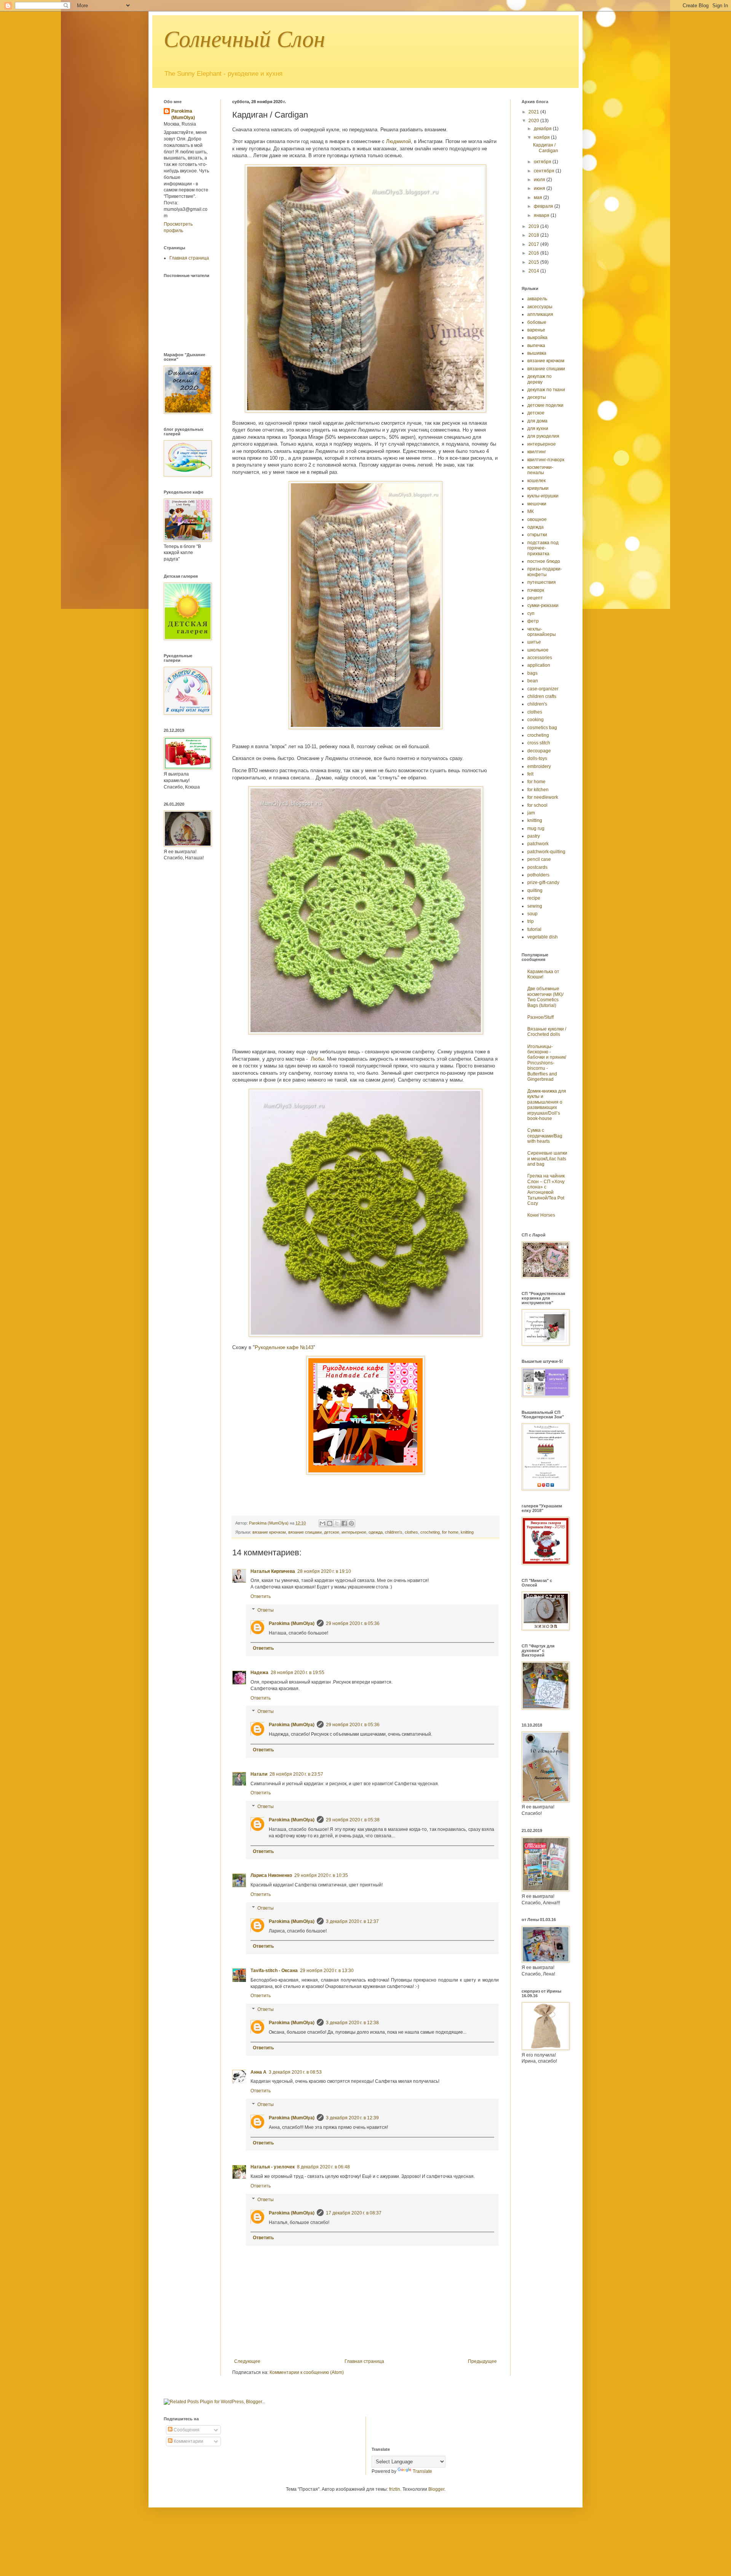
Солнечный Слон (244, 39)
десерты (537, 397)
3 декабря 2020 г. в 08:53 (295, 2072)
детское (332, 1532)
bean (533, 681)
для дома (537, 421)
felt (530, 774)
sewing (535, 906)
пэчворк (536, 590)
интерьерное (354, 1532)
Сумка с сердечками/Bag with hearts (545, 1136)
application (539, 665)
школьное (538, 650)
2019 (534, 226)
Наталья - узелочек (273, 2167)
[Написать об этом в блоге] (330, 1523)
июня (540, 188)
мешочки (537, 504)
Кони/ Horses (541, 1215)
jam (531, 813)
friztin (395, 2489)
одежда (376, 1532)
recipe (534, 898)
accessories (540, 658)
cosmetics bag (542, 728)
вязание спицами (305, 1532)
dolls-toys (537, 758)
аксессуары (540, 307)
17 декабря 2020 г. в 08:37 (354, 2213)
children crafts (542, 696)
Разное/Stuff (540, 1017)
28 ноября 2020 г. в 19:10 (324, 1571)
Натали (259, 1774)
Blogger (436, 2489)
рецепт (535, 598)
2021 (534, 112)
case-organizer (543, 689)
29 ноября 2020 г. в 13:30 (327, 1971)
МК (531, 511)
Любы (317, 1059)
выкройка (537, 338)
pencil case (539, 859)
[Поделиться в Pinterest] (351, 1523)
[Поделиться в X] (337, 1523)
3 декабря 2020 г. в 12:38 (352, 2023)
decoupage (539, 751)
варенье (536, 330)
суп (531, 613)
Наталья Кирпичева (273, 1571)
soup (532, 914)
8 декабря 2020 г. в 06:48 (323, 2167)
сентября (545, 171)
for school (537, 805)
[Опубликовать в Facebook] (344, 1523)
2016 (534, 253)
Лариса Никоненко (271, 1875)
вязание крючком (269, 1532)
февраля (544, 206)
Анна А (259, 2072)
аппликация (540, 314)
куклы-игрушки (543, 496)
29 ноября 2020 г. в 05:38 (353, 1820)
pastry (534, 836)
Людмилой (398, 141)
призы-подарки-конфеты (545, 572)
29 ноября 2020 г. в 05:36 (353, 1623)
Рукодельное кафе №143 (284, 1347)
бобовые (537, 322)
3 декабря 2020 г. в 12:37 (352, 1921)
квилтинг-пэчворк (546, 460)
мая (539, 198)
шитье (534, 642)
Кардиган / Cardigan (546, 148)
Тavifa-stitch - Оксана (274, 1971)
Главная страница (364, 2361)
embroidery (539, 766)
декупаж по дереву (539, 379)
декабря (543, 129)
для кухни (538, 429)
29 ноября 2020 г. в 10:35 (321, 1875)
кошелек (536, 481)
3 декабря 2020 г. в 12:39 (352, 2118)
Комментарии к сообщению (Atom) (307, 2372)
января (542, 215)
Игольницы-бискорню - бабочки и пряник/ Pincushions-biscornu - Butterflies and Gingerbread (547, 1063)
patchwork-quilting (546, 852)
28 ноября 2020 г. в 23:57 (296, 1774)
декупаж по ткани (546, 390)
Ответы (266, 1610)
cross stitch (539, 743)
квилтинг (537, 452)
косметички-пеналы (540, 470)
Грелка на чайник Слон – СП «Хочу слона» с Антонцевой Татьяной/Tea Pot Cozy (546, 1190)
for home (450, 1532)
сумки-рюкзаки (543, 605)
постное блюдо (544, 561)
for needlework (543, 797)
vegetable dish (543, 937)
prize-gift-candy (543, 883)
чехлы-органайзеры (542, 632)
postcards (537, 867)
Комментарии (188, 2441)
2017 (534, 244)
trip (531, 921)
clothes (411, 1532)
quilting (535, 891)
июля (540, 180)
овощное (537, 519)
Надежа (259, 1673)
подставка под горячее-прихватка (543, 548)
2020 (534, 121)
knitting (467, 1532)
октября (543, 162)
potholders (538, 875)
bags (532, 673)
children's (394, 1532)
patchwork (538, 844)
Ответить (261, 1596)
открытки (537, 535)
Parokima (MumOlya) (292, 1623)
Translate (422, 2471)
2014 (534, 271)
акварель (537, 299)
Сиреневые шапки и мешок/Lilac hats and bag (547, 1159)
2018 (534, 235)
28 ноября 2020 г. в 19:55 (298, 1673)
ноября (542, 137)
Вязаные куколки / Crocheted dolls (547, 1032)
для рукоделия (543, 436)
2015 (534, 262)
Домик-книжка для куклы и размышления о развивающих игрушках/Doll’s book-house (547, 1105)
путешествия (542, 582)
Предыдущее (482, 2361)
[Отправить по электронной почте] (322, 1523)
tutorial (534, 929)
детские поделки (545, 405)
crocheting (430, 1532)
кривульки (538, 488)
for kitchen (538, 790)
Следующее (247, 2361)
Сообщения (186, 2430)
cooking (535, 720)
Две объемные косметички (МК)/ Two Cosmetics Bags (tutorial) (545, 997)
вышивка (537, 353)
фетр (533, 621)
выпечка (536, 346)
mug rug (536, 828)
